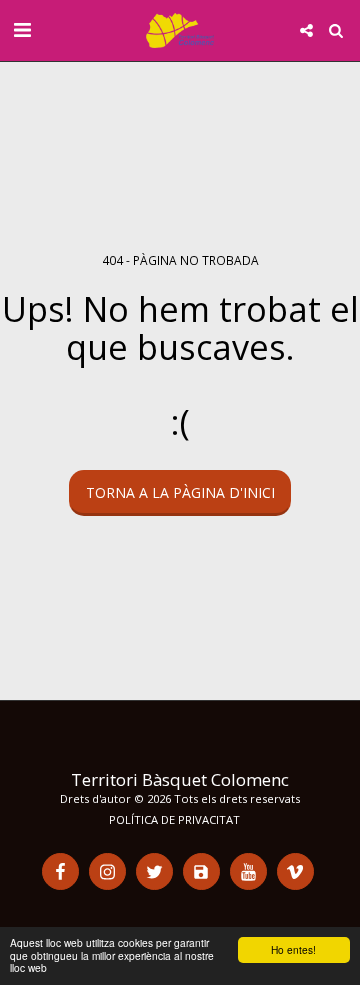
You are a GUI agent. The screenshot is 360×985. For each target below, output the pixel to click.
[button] (22, 29)
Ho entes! (293, 949)
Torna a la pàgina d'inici (180, 492)
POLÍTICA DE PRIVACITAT (174, 819)
